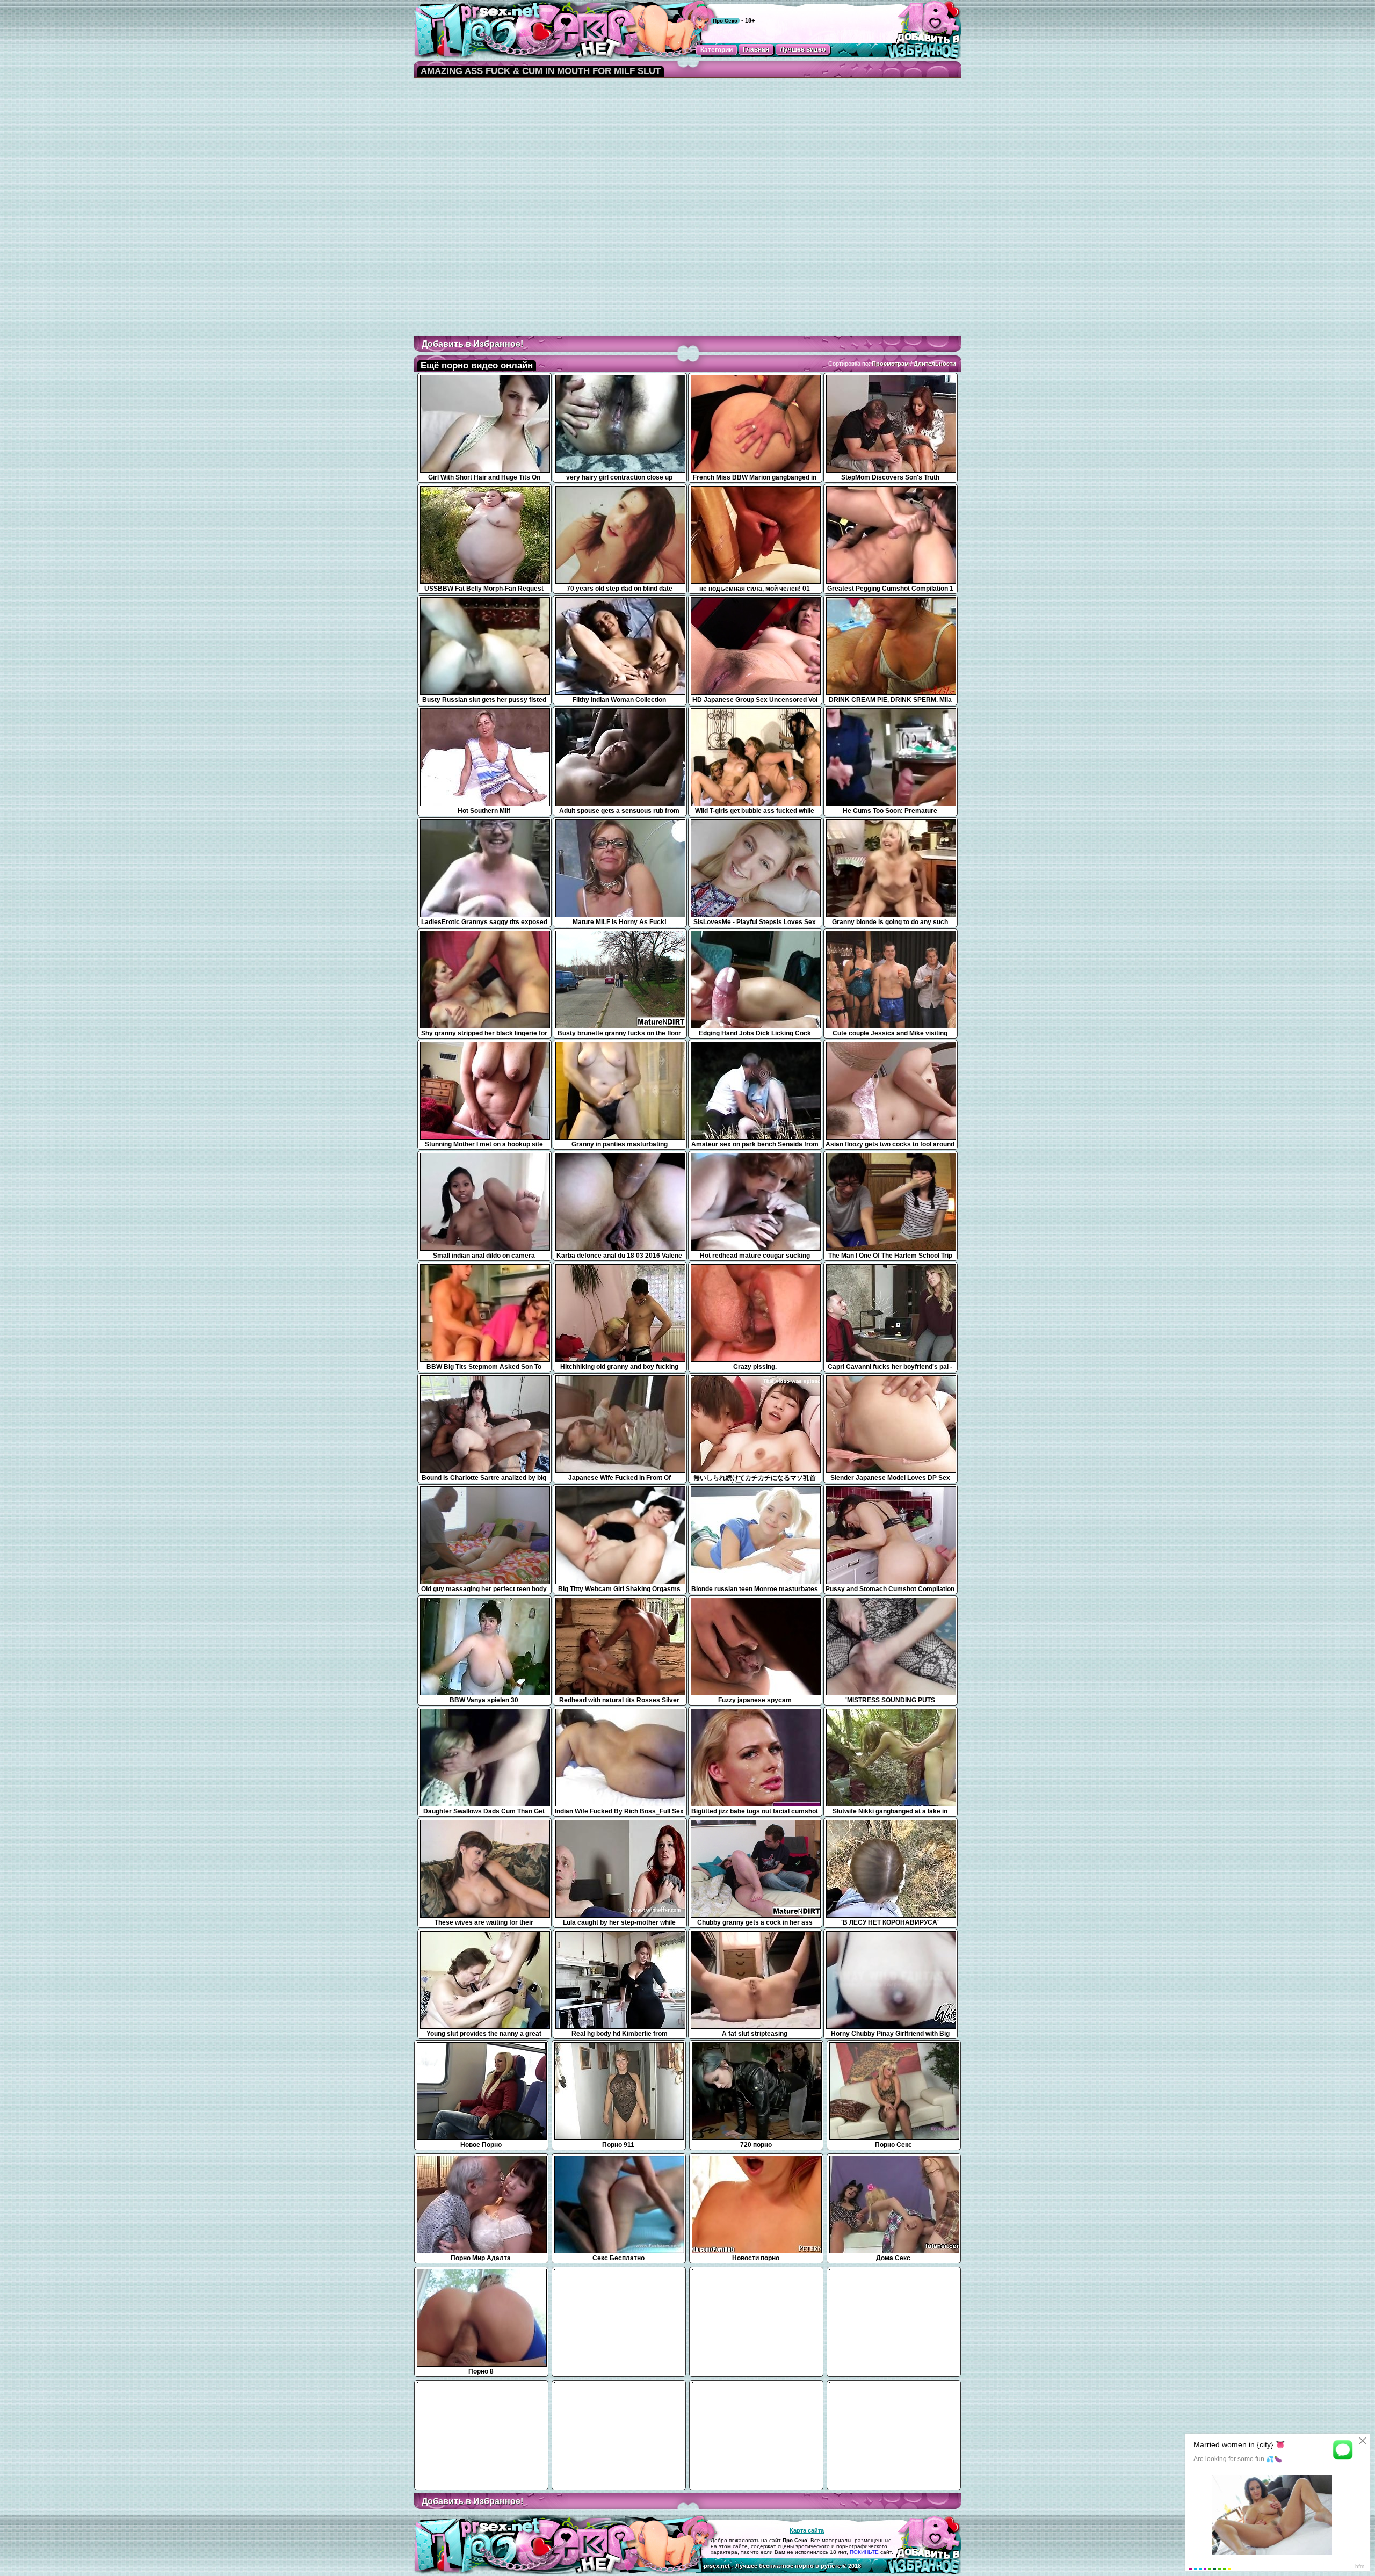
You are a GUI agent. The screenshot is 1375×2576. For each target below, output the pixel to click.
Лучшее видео (803, 49)
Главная (756, 49)
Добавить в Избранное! (472, 344)
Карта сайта (807, 2530)
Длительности (935, 364)
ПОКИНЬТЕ (864, 2552)
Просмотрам (890, 364)
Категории (717, 50)
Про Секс (725, 21)
